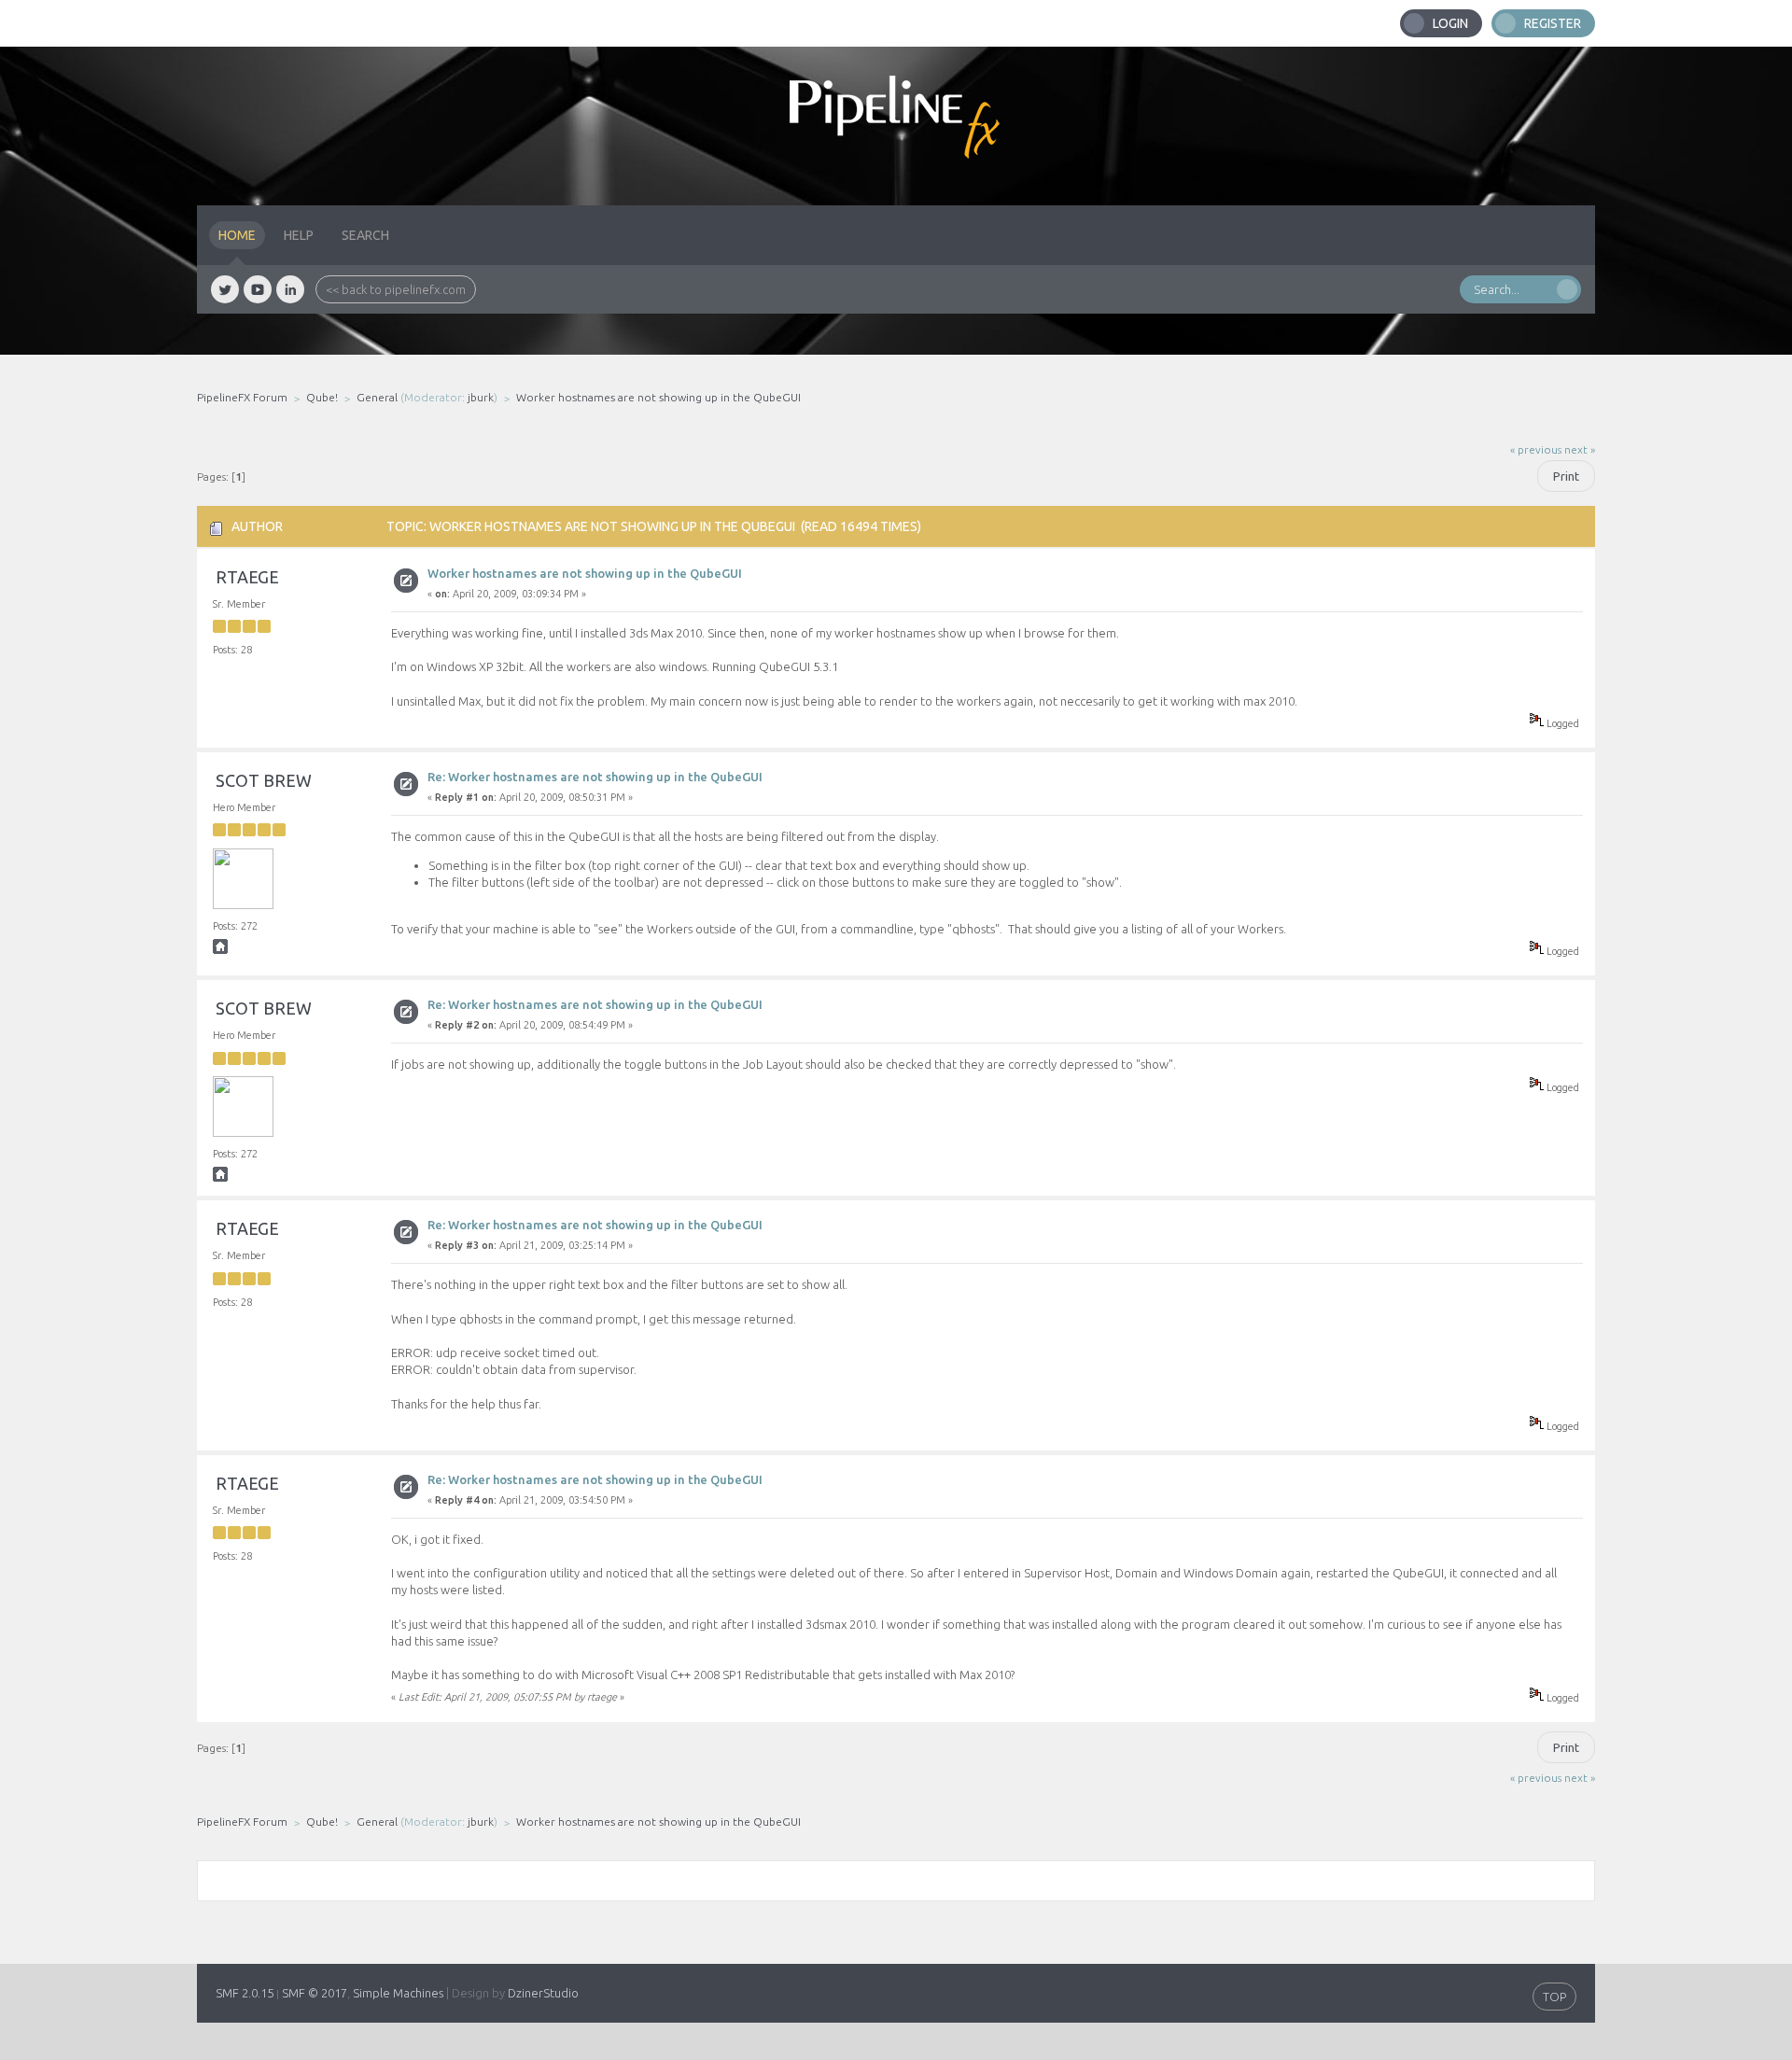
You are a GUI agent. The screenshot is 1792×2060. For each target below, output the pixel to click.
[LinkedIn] (290, 289)
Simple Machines (398, 1993)
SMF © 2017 (315, 1993)
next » (1580, 449)
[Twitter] (225, 289)
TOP (1554, 1997)
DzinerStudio (543, 1993)
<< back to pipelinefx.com (396, 289)
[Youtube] (258, 289)
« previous (1536, 449)
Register (1553, 23)
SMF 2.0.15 (245, 1993)
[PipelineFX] (220, 950)
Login (1450, 23)
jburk (481, 397)
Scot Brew (264, 780)
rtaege (247, 577)
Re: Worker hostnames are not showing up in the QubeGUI (595, 777)
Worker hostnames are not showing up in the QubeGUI (585, 573)
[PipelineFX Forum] (896, 126)
